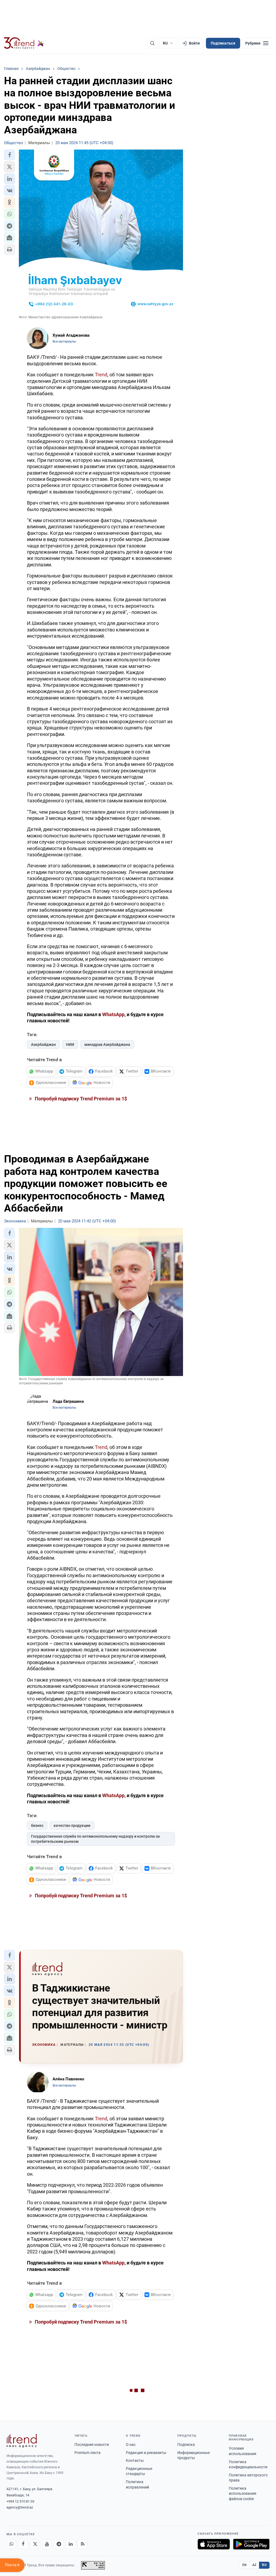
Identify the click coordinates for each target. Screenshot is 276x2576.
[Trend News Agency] (22, 2441)
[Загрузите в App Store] (214, 2544)
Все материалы (64, 342)
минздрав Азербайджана (107, 1044)
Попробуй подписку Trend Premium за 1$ (80, 1099)
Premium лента (87, 2453)
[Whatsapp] (11, 2544)
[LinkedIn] (71, 2544)
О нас (131, 2445)
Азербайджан (43, 1044)
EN (244, 2565)
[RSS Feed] (82, 2544)
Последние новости (92, 2445)
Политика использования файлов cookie (243, 2494)
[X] (35, 2544)
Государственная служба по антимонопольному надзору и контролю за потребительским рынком (95, 1839)
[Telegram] (59, 2544)
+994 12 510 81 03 (20, 2501)
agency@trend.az (20, 2507)
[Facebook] (23, 2544)
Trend (101, 375)
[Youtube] (47, 2544)
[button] (9, 155)
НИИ (70, 1044)
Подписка (186, 2445)
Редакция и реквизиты (146, 2453)
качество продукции (72, 1825)
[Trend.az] (24, 43)
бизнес (37, 1825)
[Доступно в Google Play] (251, 2544)
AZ (254, 2565)
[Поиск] (152, 43)
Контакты (135, 2460)
